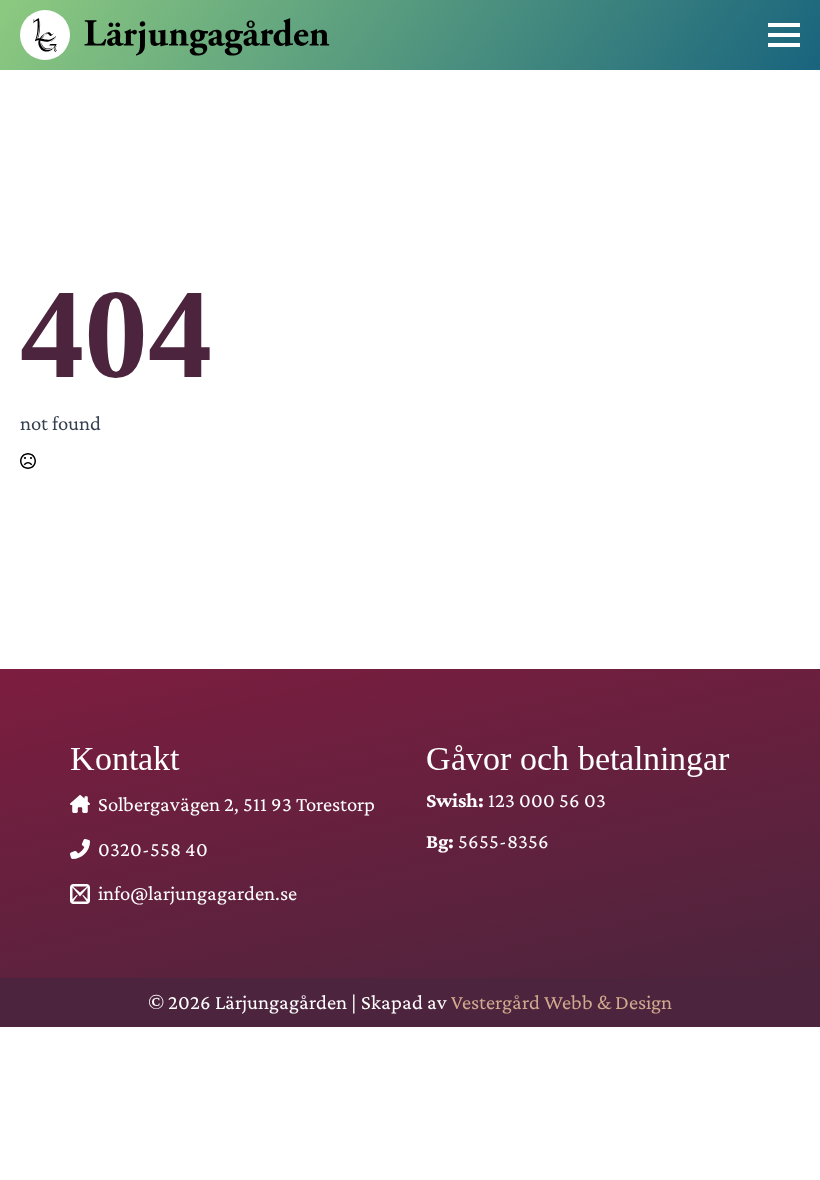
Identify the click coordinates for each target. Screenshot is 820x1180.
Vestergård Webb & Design (561, 1001)
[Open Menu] (784, 35)
